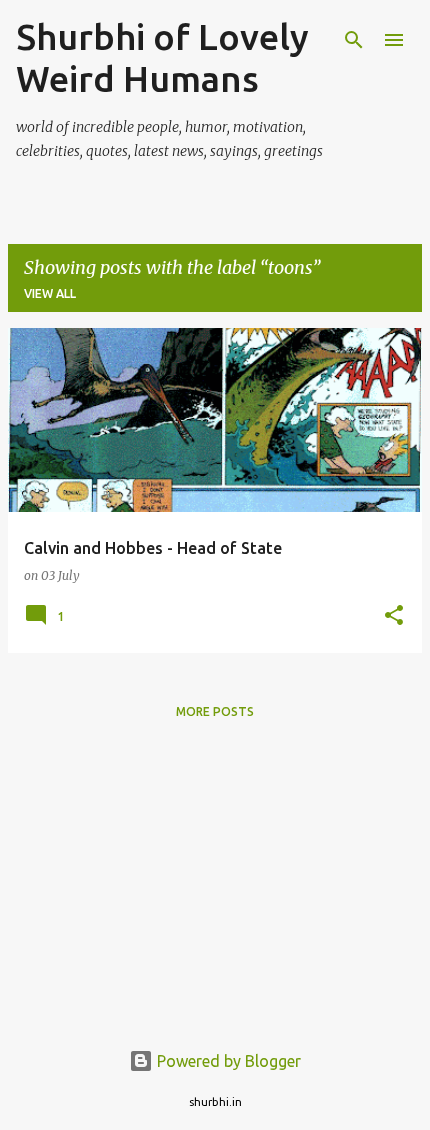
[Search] (354, 40)
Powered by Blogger (227, 1061)
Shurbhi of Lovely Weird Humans (162, 57)
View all (50, 293)
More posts (215, 711)
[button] (394, 616)
